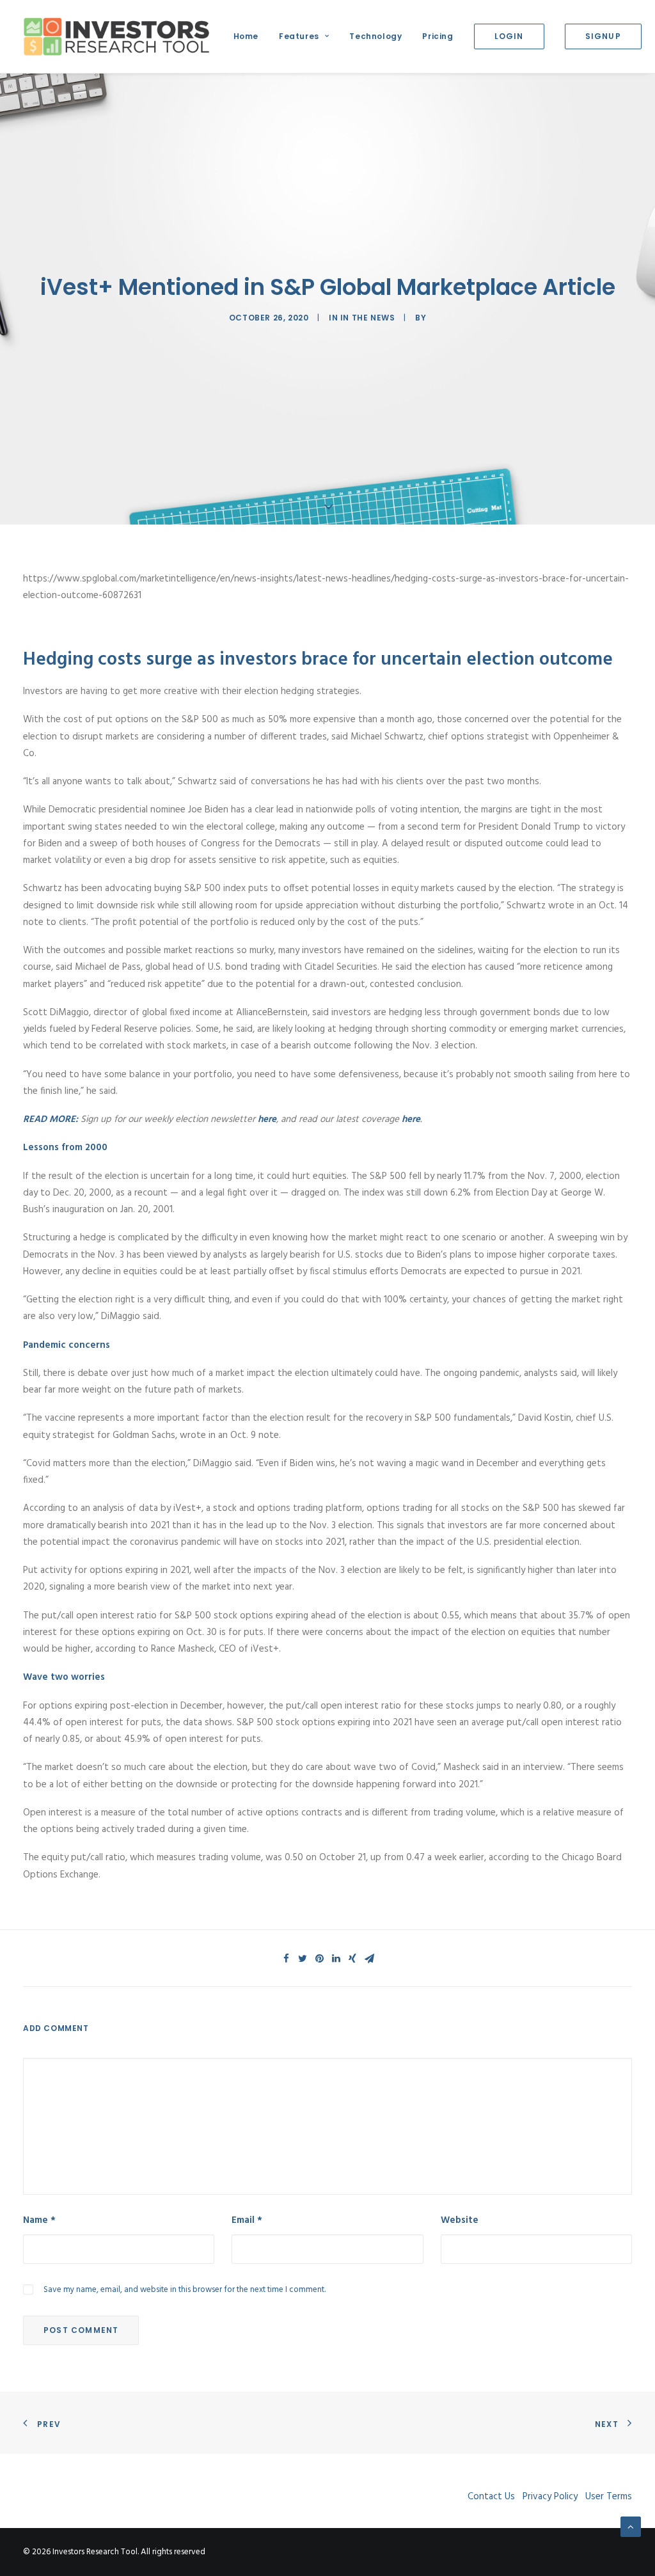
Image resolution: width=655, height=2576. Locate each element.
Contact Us (491, 2497)
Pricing (438, 36)
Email (247, 2220)
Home (246, 36)
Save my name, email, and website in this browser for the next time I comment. (185, 2290)
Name (39, 2220)
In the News (368, 318)
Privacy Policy (550, 2497)
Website (460, 2220)
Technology (375, 36)
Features (299, 36)
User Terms (609, 2497)
